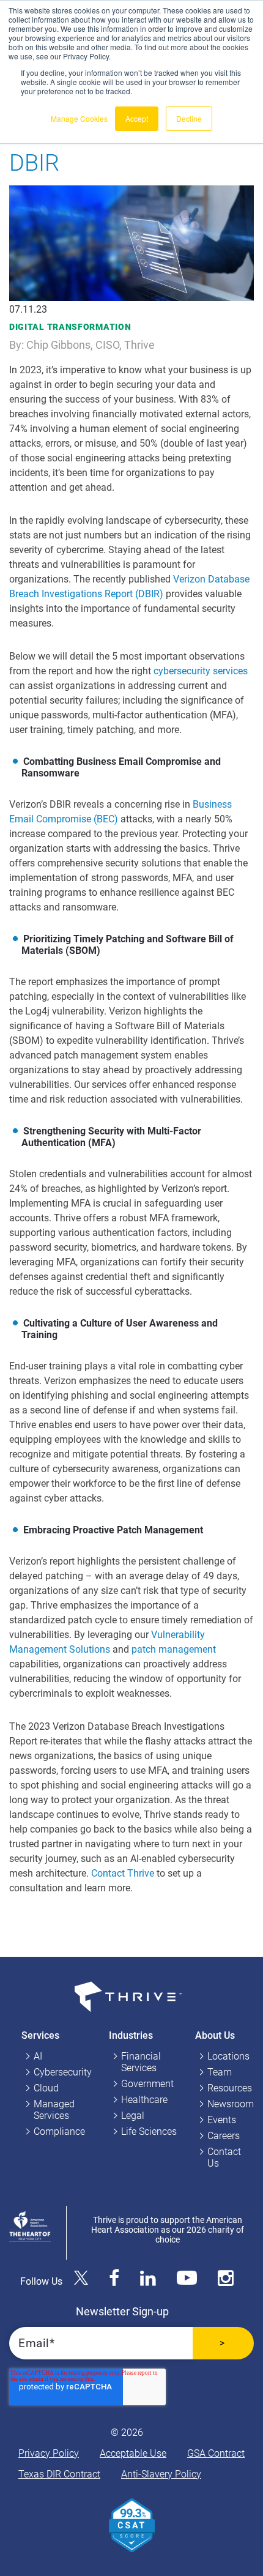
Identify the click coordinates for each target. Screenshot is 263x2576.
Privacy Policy (49, 2453)
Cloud (46, 2088)
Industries (131, 2035)
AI (38, 2056)
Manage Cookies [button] (79, 118)
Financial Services (141, 2062)
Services (40, 2035)
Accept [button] (137, 118)
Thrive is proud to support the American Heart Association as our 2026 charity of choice (168, 2230)
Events (222, 2120)
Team (220, 2072)
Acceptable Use (133, 2453)
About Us (215, 2035)
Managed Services (54, 2110)
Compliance (59, 2131)
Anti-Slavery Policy (161, 2474)
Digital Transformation (70, 327)
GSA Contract (216, 2453)
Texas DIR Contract (59, 2474)
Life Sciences (149, 2131)
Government (147, 2084)
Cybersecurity (63, 2072)
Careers (224, 2136)
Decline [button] (189, 118)
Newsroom (231, 2104)
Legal (133, 2116)
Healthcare (144, 2100)
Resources (230, 2088)
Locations (228, 2056)
